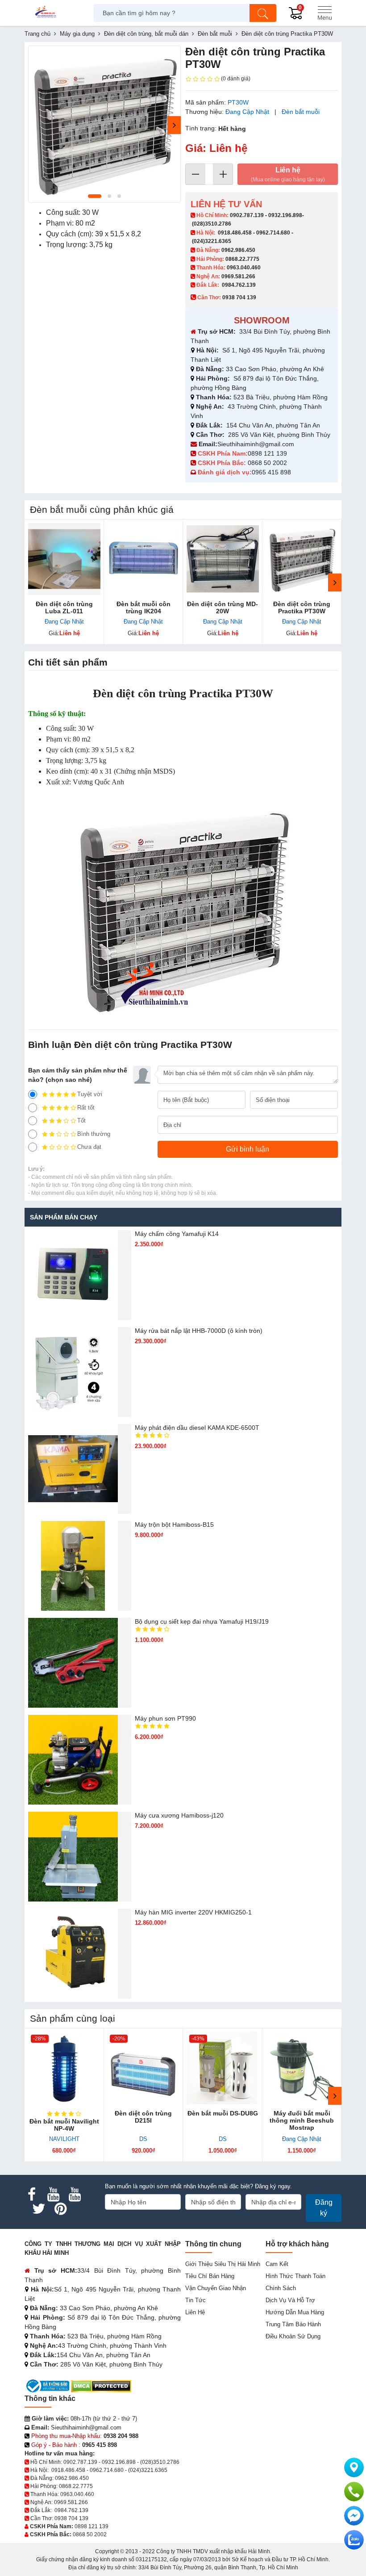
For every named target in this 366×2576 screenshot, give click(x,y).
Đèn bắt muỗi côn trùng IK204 (143, 607)
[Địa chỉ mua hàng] (354, 2467)
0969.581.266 (238, 276)
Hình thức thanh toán (295, 2276)
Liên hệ (288, 174)
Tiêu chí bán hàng (210, 2276)
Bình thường (94, 1134)
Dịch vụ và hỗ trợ (290, 2300)
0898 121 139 (267, 453)
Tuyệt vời (90, 1094)
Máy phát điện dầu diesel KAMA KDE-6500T (197, 1428)
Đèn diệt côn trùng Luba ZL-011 (64, 607)
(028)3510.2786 (212, 224)
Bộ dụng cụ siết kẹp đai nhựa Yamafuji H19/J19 (202, 1621)
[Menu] (324, 13)
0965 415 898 (271, 472)
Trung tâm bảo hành (293, 2324)
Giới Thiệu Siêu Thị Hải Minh (223, 2264)
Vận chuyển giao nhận (216, 2288)
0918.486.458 (235, 233)
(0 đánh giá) (236, 79)
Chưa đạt (89, 1147)
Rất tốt (86, 1108)
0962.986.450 (238, 250)
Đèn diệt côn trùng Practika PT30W (302, 607)
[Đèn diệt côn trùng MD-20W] (223, 559)
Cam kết (277, 2264)
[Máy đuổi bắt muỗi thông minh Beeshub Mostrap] (302, 2068)
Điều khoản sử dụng (293, 2336)
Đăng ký (324, 2208)
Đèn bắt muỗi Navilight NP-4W (64, 2125)
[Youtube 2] (75, 2195)
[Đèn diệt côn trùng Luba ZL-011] (64, 559)
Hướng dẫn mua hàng (295, 2312)
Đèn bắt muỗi (301, 112)
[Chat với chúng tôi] (354, 2540)
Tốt (81, 1120)
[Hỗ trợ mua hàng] (354, 2492)
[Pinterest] (60, 2209)
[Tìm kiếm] (263, 13)
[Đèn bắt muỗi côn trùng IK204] (144, 559)
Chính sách (281, 2288)
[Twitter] (39, 2209)
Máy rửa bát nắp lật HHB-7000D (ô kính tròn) (199, 1331)
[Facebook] (32, 2195)
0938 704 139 (71, 2518)
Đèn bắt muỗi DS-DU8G (223, 2113)
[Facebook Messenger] (354, 2516)
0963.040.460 (244, 268)
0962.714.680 (273, 233)
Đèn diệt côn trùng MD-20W (223, 607)
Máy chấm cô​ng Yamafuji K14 (177, 1234)
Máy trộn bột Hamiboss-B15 (174, 1525)
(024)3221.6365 (212, 241)
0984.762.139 (239, 285)
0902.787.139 (247, 215)
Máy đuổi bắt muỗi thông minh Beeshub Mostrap (302, 2120)
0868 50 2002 (268, 463)
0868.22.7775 (242, 259)
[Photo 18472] (104, 124)
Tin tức (195, 2300)
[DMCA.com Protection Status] (101, 2385)
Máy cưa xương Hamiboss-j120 (179, 1815)
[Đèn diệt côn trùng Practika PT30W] (302, 559)
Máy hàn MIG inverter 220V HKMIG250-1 (193, 1912)
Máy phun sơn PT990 (165, 1718)
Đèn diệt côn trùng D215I (143, 2117)
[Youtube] (53, 2195)
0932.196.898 (285, 215)
